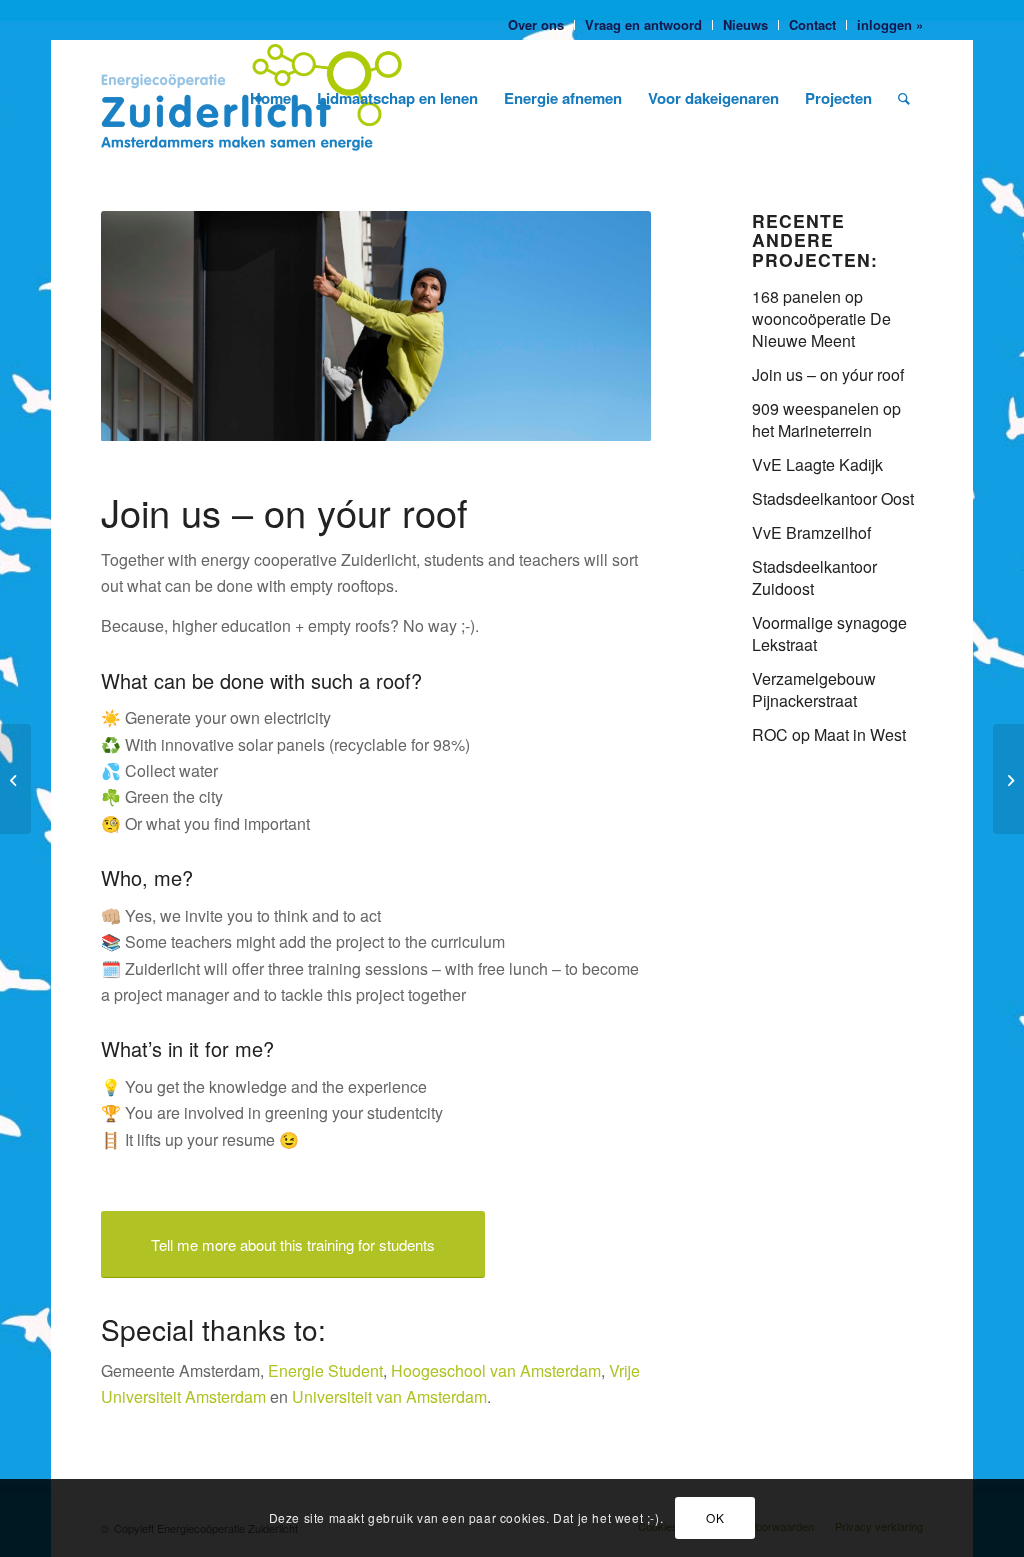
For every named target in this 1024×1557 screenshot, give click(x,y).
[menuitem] (536, 25)
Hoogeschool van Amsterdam (496, 1370)
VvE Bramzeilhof (811, 532)
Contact (812, 24)
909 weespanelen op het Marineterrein (826, 419)
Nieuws (745, 24)
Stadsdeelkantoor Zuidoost (814, 577)
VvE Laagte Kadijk (817, 464)
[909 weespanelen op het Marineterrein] (15, 779)
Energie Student (325, 1370)
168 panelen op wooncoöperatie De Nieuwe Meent (821, 318)
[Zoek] (904, 98)
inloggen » (890, 24)
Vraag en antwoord (643, 24)
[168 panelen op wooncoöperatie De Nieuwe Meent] (1008, 779)
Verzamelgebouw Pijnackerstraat (814, 689)
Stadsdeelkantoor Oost (833, 498)
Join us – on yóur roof (828, 374)
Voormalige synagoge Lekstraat (829, 633)
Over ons (536, 24)
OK (715, 1517)
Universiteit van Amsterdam (389, 1396)
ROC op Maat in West (829, 734)
